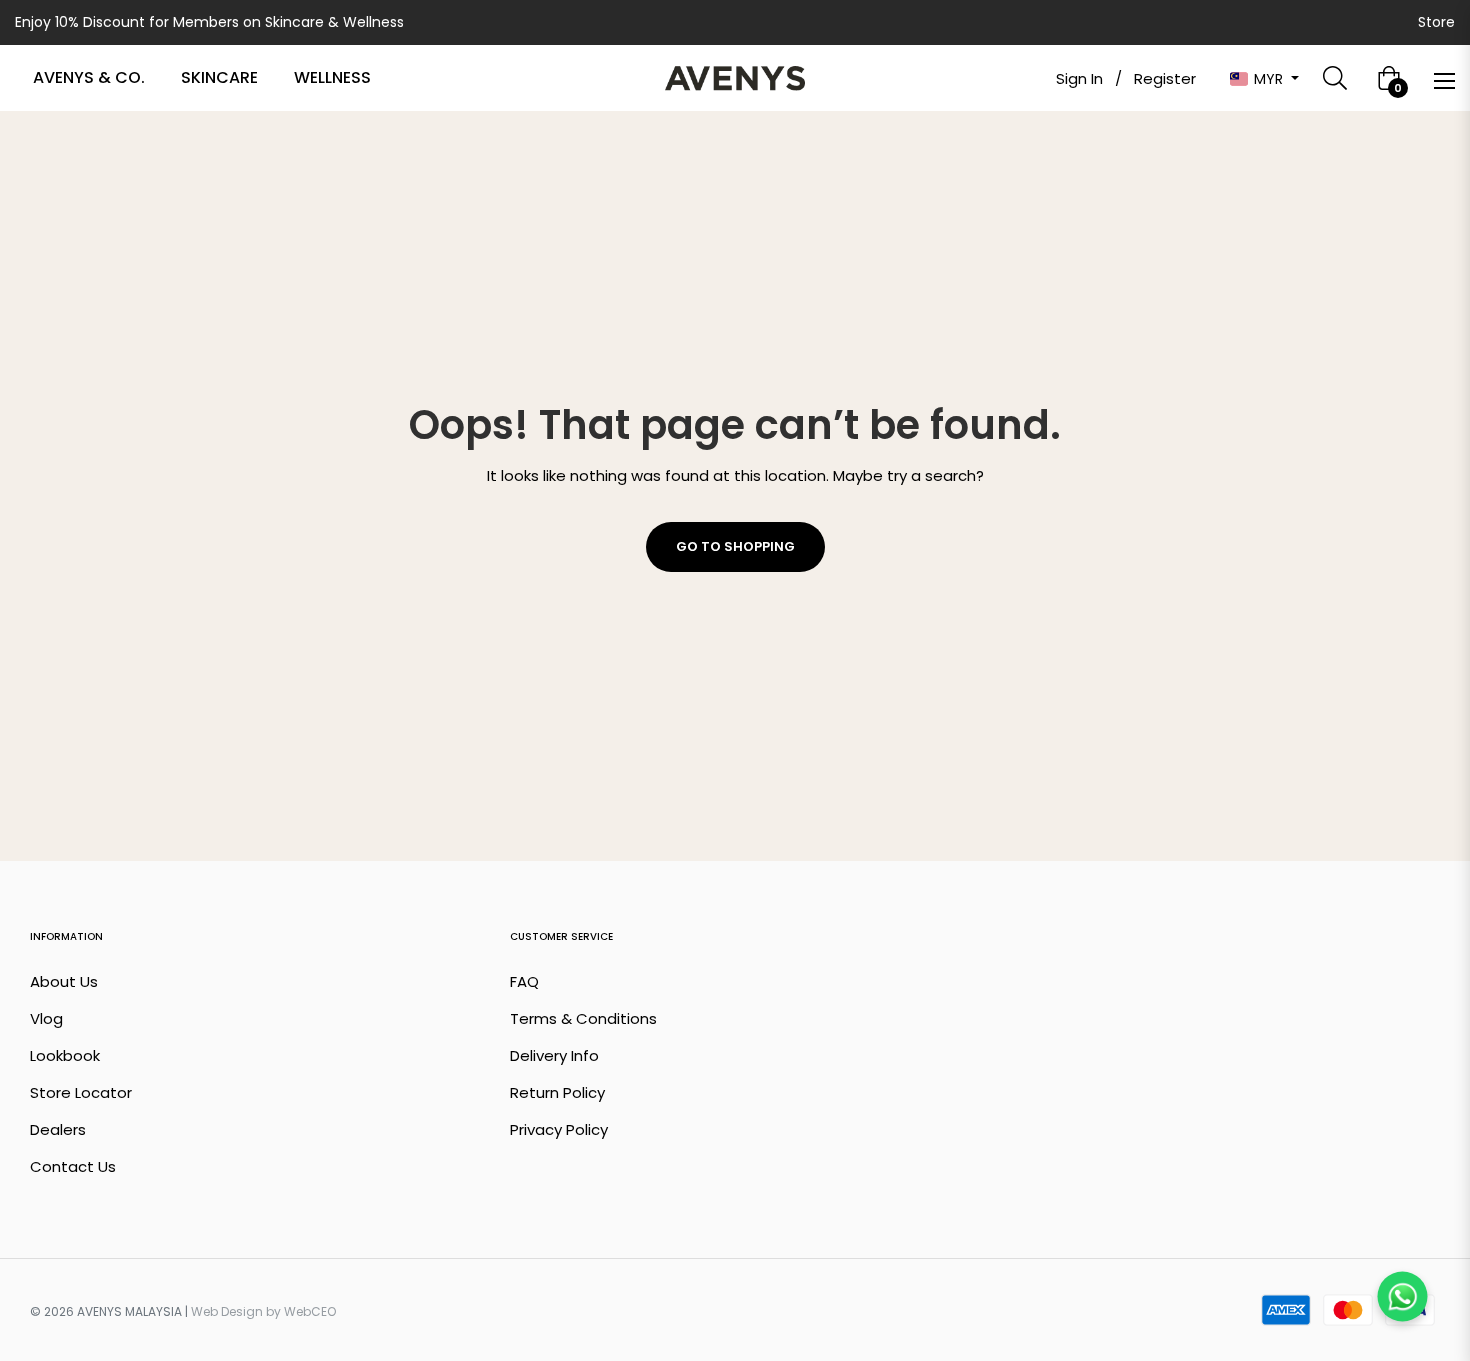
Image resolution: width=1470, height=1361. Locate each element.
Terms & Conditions (583, 1018)
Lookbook (65, 1055)
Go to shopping (735, 546)
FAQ (524, 981)
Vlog (46, 1018)
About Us (64, 981)
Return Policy (557, 1092)
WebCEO (310, 1311)
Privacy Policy (559, 1129)
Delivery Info (554, 1055)
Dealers (58, 1129)
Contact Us (73, 1166)
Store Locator (81, 1092)
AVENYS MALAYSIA (129, 1311)
